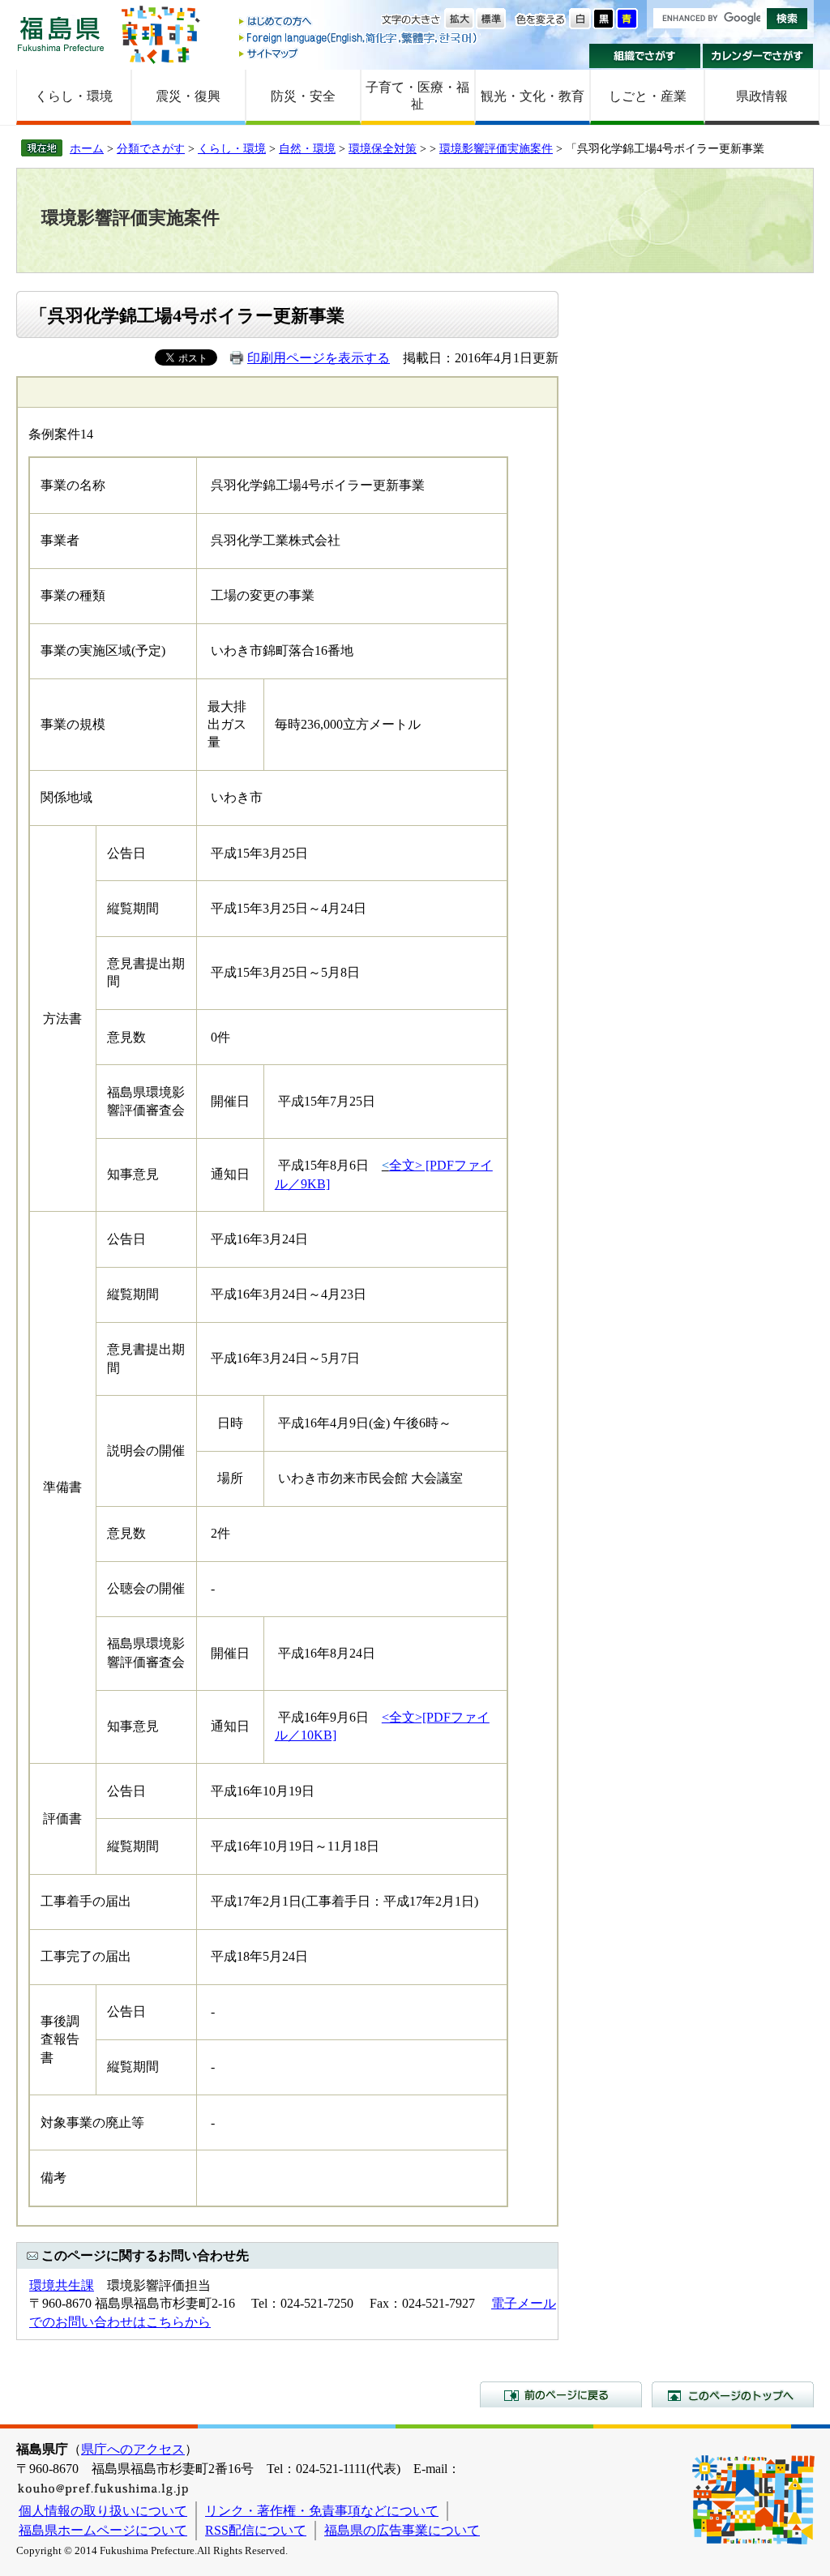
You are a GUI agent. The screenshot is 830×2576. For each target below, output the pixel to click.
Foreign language (359, 38)
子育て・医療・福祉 (417, 96)
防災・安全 (303, 96)
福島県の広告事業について (402, 2530)
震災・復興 (188, 96)
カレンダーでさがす (758, 56)
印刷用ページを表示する (319, 358)
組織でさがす (645, 56)
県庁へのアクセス (133, 2449)
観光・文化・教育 (533, 96)
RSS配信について (256, 2530)
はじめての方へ (359, 22)
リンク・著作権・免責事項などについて (322, 2511)
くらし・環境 (74, 96)
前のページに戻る (561, 2394)
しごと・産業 (648, 96)
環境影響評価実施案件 (496, 148)
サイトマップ (359, 53)
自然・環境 (307, 148)
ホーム (87, 148)
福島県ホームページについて (103, 2530)
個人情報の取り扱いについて (103, 2511)
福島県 (61, 34)
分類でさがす (151, 148)
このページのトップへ (733, 2394)
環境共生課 (62, 2285)
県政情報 (762, 96)
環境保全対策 (383, 148)
